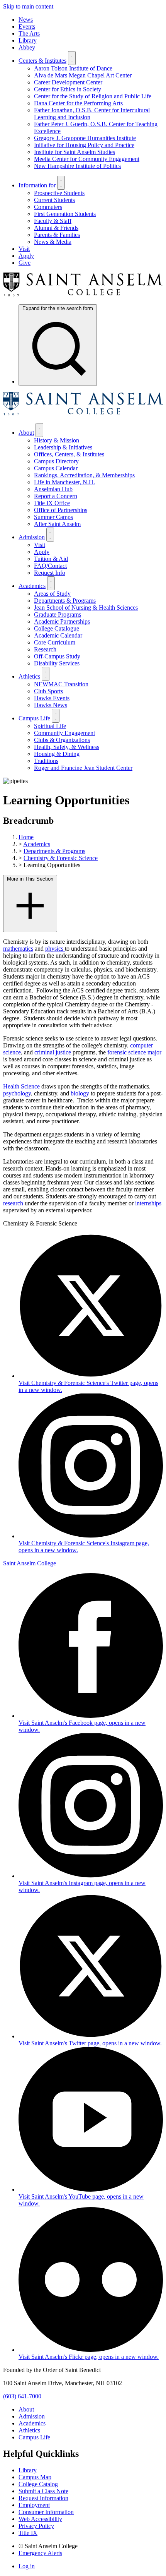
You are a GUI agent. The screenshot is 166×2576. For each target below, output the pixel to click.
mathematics (18, 949)
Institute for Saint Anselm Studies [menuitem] (75, 152)
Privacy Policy (36, 2526)
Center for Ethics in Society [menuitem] (68, 89)
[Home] (83, 294)
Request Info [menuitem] (50, 573)
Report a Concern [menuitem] (56, 496)
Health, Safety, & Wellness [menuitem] (67, 747)
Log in (27, 2566)
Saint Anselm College (30, 1563)
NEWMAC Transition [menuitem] (61, 684)
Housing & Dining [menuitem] (57, 754)
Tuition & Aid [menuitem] (51, 559)
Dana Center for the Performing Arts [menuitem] (78, 103)
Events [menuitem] (27, 27)
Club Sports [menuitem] (48, 691)
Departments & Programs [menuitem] (65, 601)
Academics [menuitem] (32, 586)
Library (28, 2470)
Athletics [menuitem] (29, 676)
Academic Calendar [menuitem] (58, 635)
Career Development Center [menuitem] (68, 82)
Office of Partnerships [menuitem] (61, 510)
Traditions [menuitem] (46, 761)
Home (26, 837)
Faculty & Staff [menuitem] (53, 221)
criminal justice (53, 1052)
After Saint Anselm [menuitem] (57, 524)
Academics (37, 844)
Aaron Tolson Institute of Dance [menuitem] (73, 68)
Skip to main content (28, 6)
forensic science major (134, 1052)
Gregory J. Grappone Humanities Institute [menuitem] (85, 138)
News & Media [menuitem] (53, 242)
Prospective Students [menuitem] (59, 193)
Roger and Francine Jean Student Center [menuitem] (83, 768)
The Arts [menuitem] (29, 33)
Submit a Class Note (43, 2491)
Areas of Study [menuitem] (52, 594)
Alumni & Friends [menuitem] (56, 228)
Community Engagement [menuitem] (64, 733)
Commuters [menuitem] (48, 207)
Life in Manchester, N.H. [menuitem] (64, 482)
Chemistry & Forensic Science (61, 858)
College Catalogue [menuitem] (57, 628)
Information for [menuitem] (37, 185)
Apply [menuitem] (26, 256)
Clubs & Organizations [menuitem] (62, 740)
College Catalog (38, 2484)
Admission (32, 2416)
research (13, 1203)
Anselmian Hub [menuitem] (53, 489)
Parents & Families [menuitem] (57, 235)
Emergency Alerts (40, 2553)
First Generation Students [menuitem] (65, 214)
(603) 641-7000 (22, 2396)
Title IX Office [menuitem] (52, 503)
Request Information (43, 2498)
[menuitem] (58, 345)
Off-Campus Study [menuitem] (57, 656)
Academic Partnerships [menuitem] (62, 621)
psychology (17, 1093)
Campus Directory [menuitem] (56, 461)
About (26, 2409)
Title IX (28, 2533)
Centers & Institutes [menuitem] (42, 61)
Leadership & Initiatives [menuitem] (63, 447)
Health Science (21, 1086)
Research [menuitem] (45, 649)
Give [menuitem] (25, 263)
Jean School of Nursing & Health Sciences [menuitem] (86, 608)
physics (55, 949)
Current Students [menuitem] (54, 200)
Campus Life (34, 2437)
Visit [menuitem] (24, 249)
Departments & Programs (54, 851)
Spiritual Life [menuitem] (50, 726)
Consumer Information (46, 2512)
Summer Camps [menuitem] (53, 517)
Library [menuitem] (28, 40)
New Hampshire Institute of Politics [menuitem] (77, 166)
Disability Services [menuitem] (57, 663)
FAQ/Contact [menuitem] (50, 566)
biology (81, 1093)
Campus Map (35, 2477)
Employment (34, 2505)
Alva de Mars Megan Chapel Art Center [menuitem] (83, 75)
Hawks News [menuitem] (51, 705)
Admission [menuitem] (32, 537)
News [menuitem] (26, 20)
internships (148, 1203)
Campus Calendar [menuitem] (56, 468)
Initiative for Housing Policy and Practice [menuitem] (84, 145)
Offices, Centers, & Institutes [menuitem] (69, 454)
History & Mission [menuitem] (57, 440)
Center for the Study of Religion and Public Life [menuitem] (93, 96)
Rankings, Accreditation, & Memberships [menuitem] (84, 475)
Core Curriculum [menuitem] (55, 642)
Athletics (29, 2430)
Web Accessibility (40, 2519)
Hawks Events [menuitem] (52, 698)
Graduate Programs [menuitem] (58, 614)
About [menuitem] (26, 433)
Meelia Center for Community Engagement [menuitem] (87, 159)
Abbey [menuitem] (27, 47)
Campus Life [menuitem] (34, 718)
